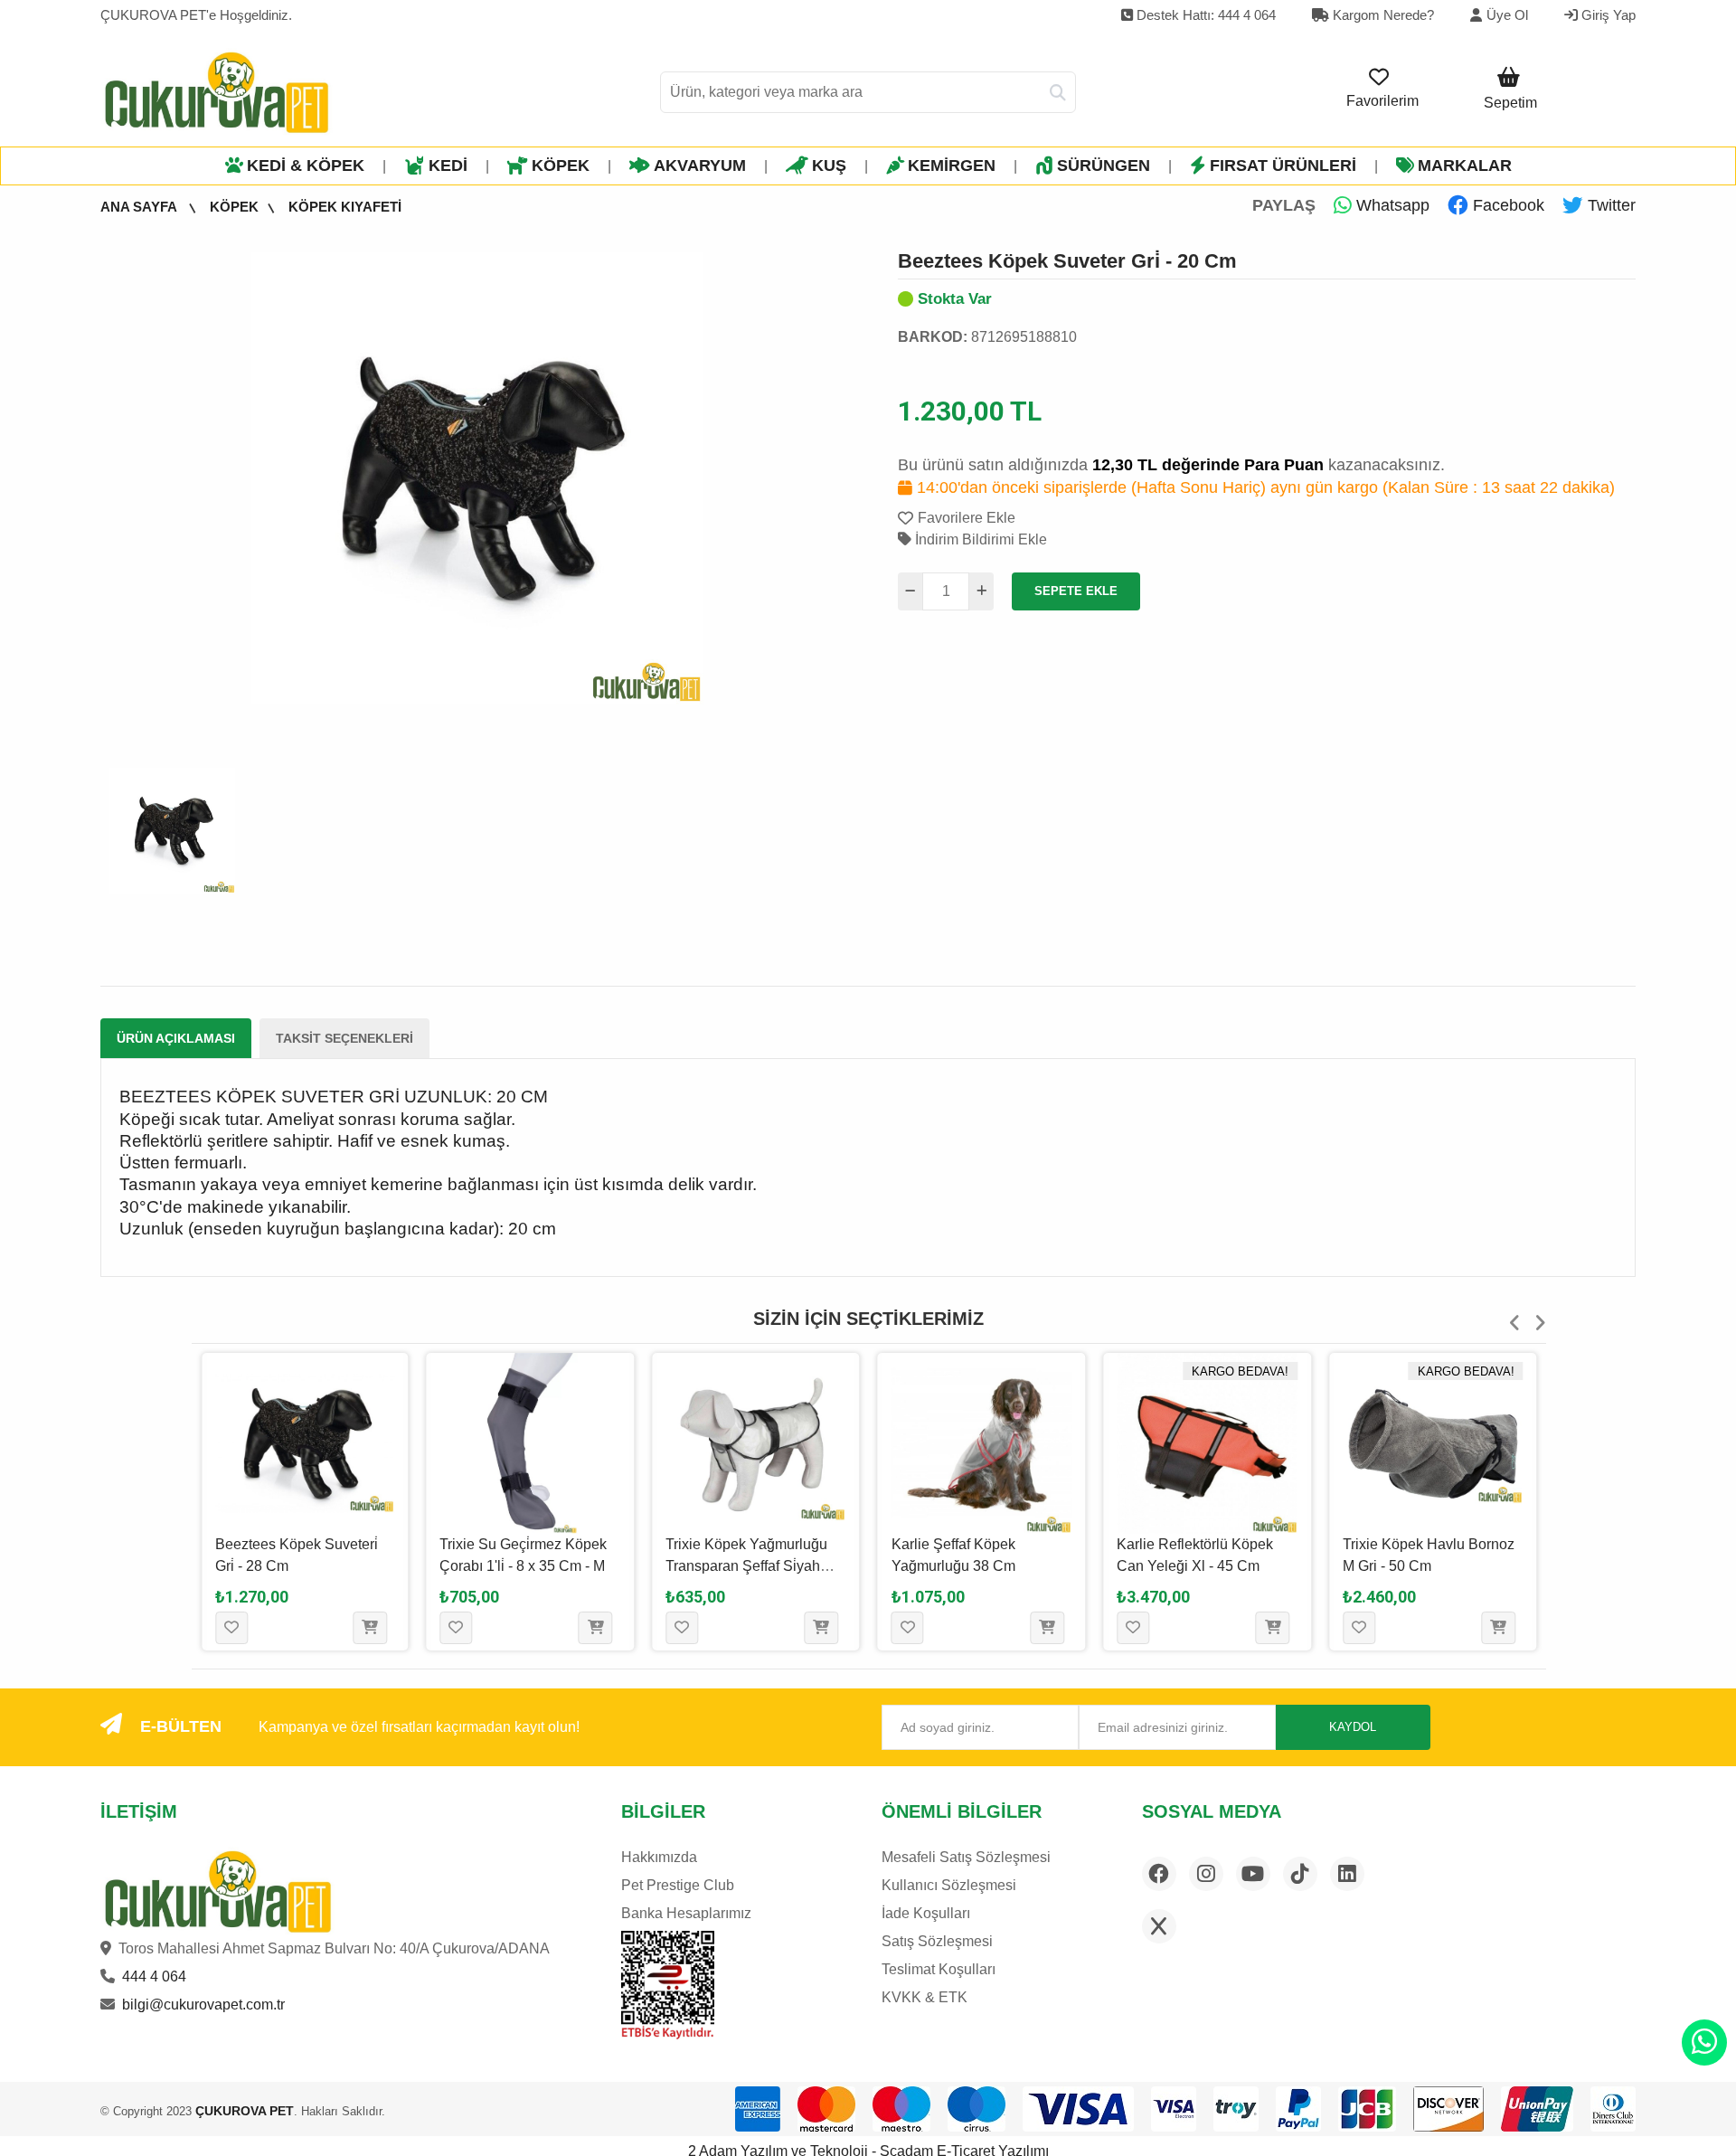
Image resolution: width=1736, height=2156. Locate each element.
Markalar (1465, 165)
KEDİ (448, 165)
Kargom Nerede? (1382, 15)
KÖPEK (561, 165)
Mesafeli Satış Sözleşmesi (966, 1857)
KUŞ (829, 165)
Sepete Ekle (1076, 591)
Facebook (1506, 205)
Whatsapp (1391, 205)
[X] (1159, 1926)
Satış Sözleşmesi (937, 1941)
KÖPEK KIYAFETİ (345, 207)
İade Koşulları (926, 1913)
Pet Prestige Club (678, 1885)
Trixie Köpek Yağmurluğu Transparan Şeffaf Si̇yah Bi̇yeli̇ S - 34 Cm (746, 1566)
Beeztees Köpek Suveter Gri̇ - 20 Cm (1067, 261)
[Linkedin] (1347, 1874)
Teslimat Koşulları (939, 1969)
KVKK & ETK (925, 1997)
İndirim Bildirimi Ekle (979, 539)
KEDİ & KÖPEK (306, 165)
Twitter (1609, 205)
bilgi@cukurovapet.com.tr (203, 2005)
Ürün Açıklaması (176, 1038)
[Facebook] (1159, 1874)
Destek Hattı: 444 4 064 (1204, 15)
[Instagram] (1206, 1874)
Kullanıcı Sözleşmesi (949, 1885)
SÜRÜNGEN (1104, 165)
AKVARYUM (700, 165)
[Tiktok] (1300, 1874)
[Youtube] (1253, 1874)
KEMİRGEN (952, 165)
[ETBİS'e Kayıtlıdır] (668, 1985)
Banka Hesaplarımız (686, 1913)
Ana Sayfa (140, 207)
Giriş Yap (1607, 15)
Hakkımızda (659, 1857)
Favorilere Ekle (967, 518)
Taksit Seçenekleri (344, 1038)
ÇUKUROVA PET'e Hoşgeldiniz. (196, 15)
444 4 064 (154, 1976)
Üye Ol (1507, 15)
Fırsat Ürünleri (1283, 165)
